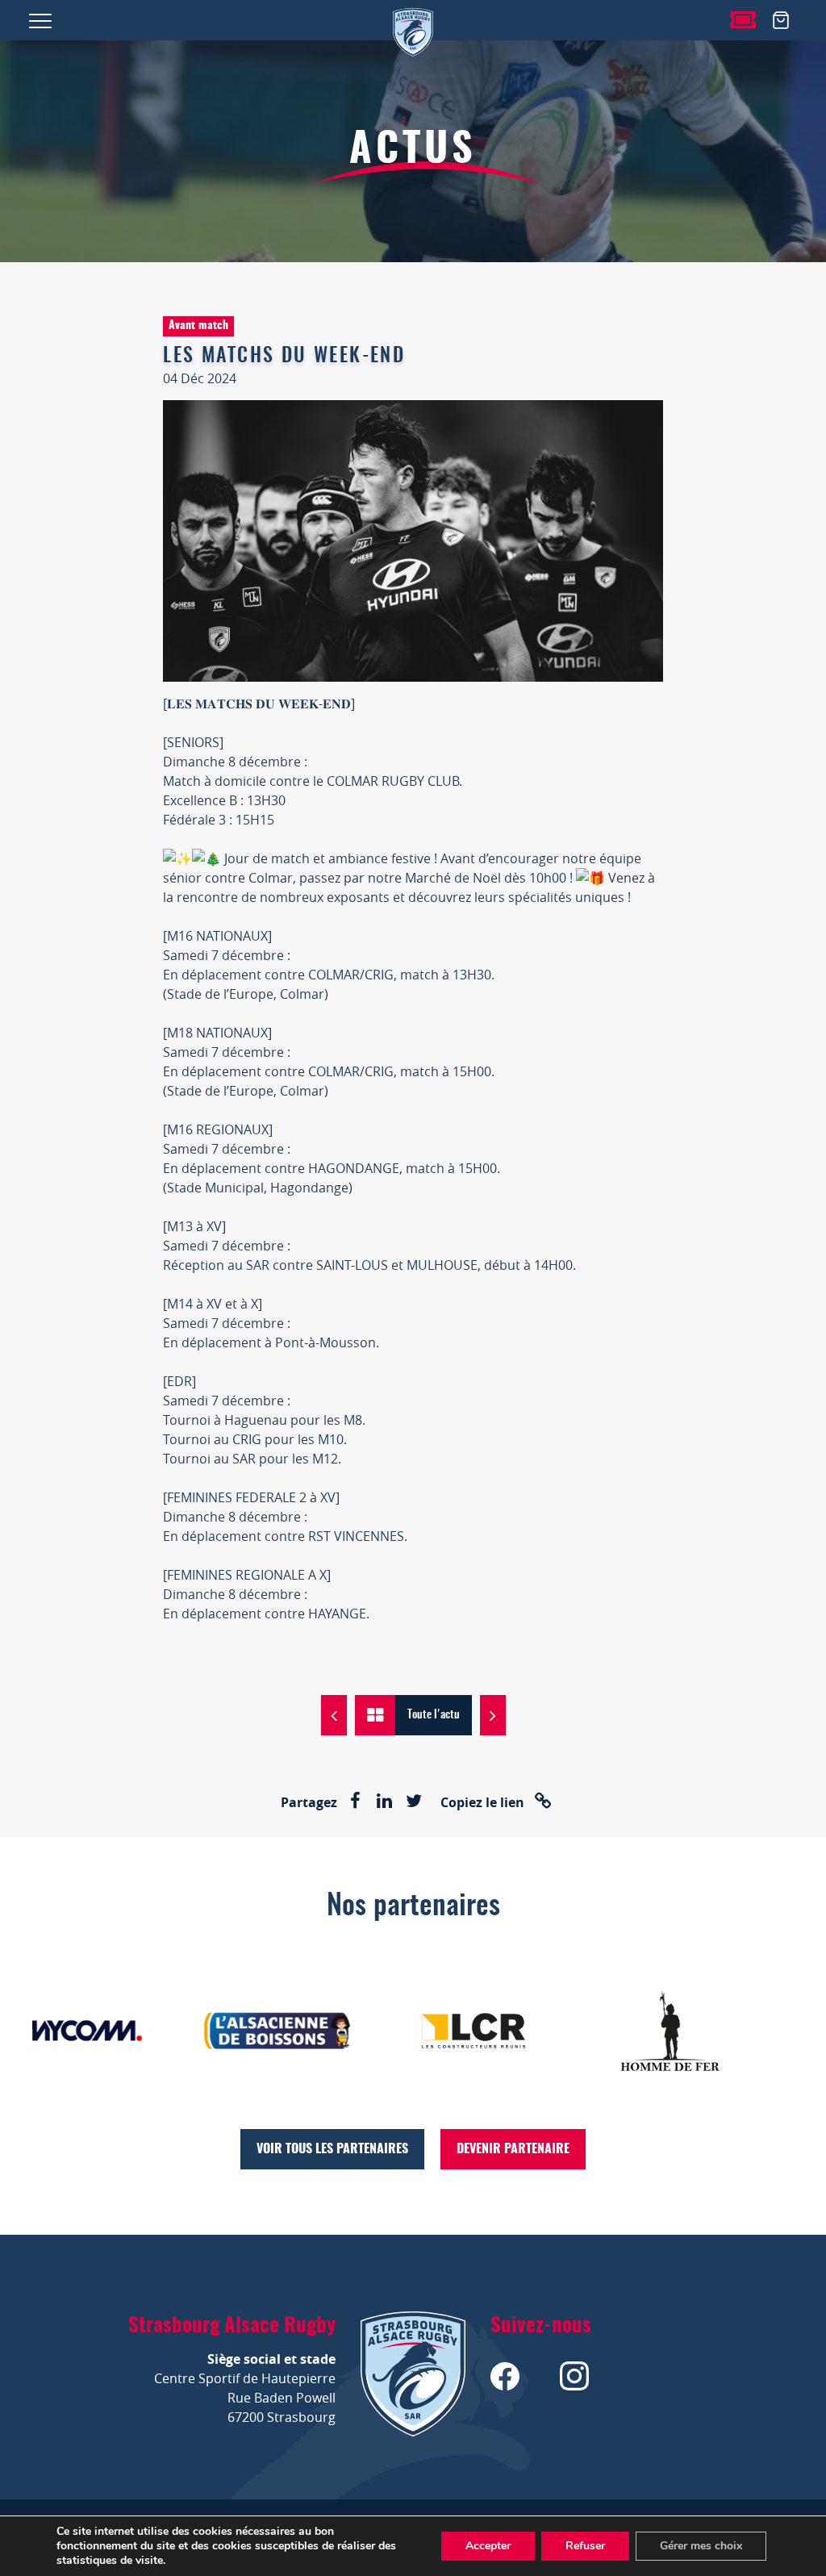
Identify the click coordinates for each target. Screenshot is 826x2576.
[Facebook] (356, 1802)
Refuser (585, 2546)
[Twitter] (414, 1802)
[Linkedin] (385, 1802)
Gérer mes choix (701, 2546)
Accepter (488, 2546)
